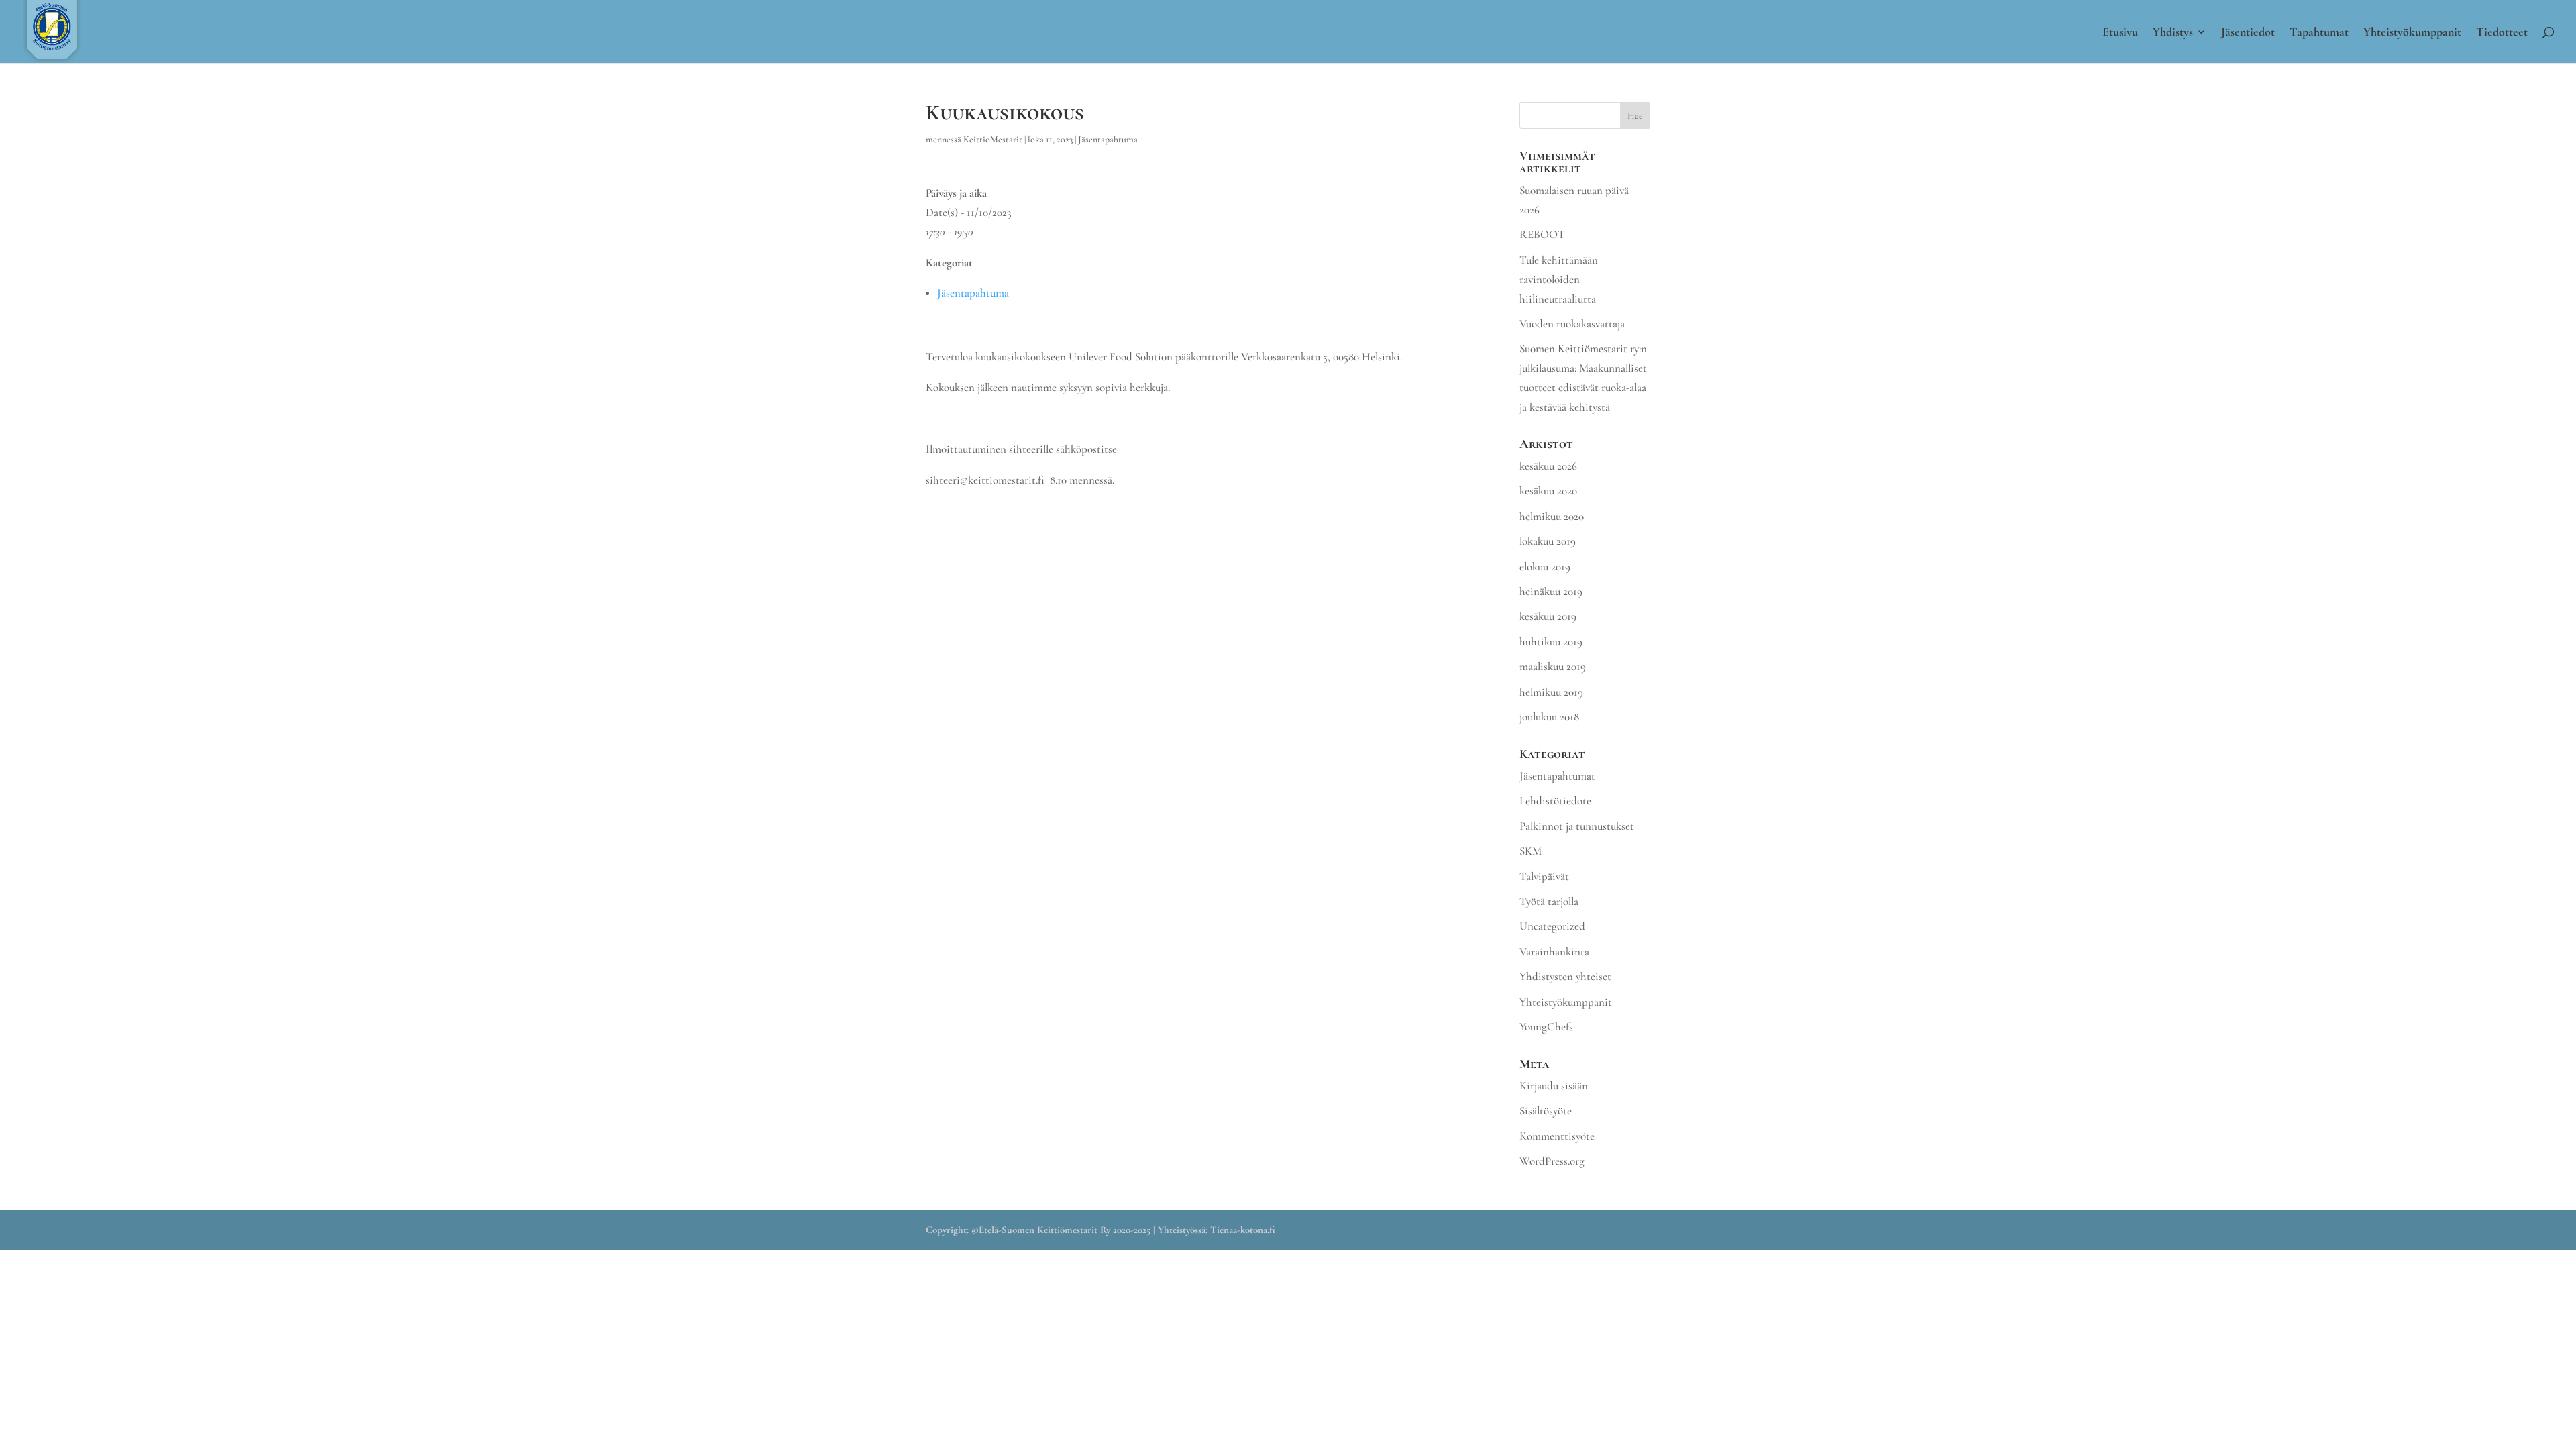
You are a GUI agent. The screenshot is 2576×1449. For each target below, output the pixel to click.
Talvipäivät (1544, 876)
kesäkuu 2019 (1548, 616)
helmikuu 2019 (1551, 692)
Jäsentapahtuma (1108, 139)
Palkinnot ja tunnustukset (1577, 826)
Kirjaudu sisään (1554, 1086)
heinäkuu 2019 (1551, 591)
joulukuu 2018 (1549, 717)
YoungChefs (1546, 1027)
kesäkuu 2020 (1548, 491)
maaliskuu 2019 (1553, 666)
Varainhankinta (1554, 952)
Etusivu (2120, 33)
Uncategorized (1552, 926)
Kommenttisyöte (1557, 1136)
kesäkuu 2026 (1548, 466)
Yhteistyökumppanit (2412, 33)
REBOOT (1542, 234)
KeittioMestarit (993, 139)
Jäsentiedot (2248, 33)
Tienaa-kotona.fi (1243, 1230)
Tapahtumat (2319, 33)
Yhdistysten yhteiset (1565, 976)
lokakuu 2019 (1548, 541)
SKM (1531, 851)
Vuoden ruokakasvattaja (1572, 324)
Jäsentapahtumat (1557, 776)
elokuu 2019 (1545, 567)
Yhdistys (2173, 33)
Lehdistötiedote (1555, 801)
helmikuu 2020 (1552, 516)
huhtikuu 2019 (1551, 642)
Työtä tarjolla (1549, 901)
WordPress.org (1552, 1161)
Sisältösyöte (1546, 1111)
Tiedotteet (2502, 33)
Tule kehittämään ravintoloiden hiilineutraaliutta (1559, 279)
